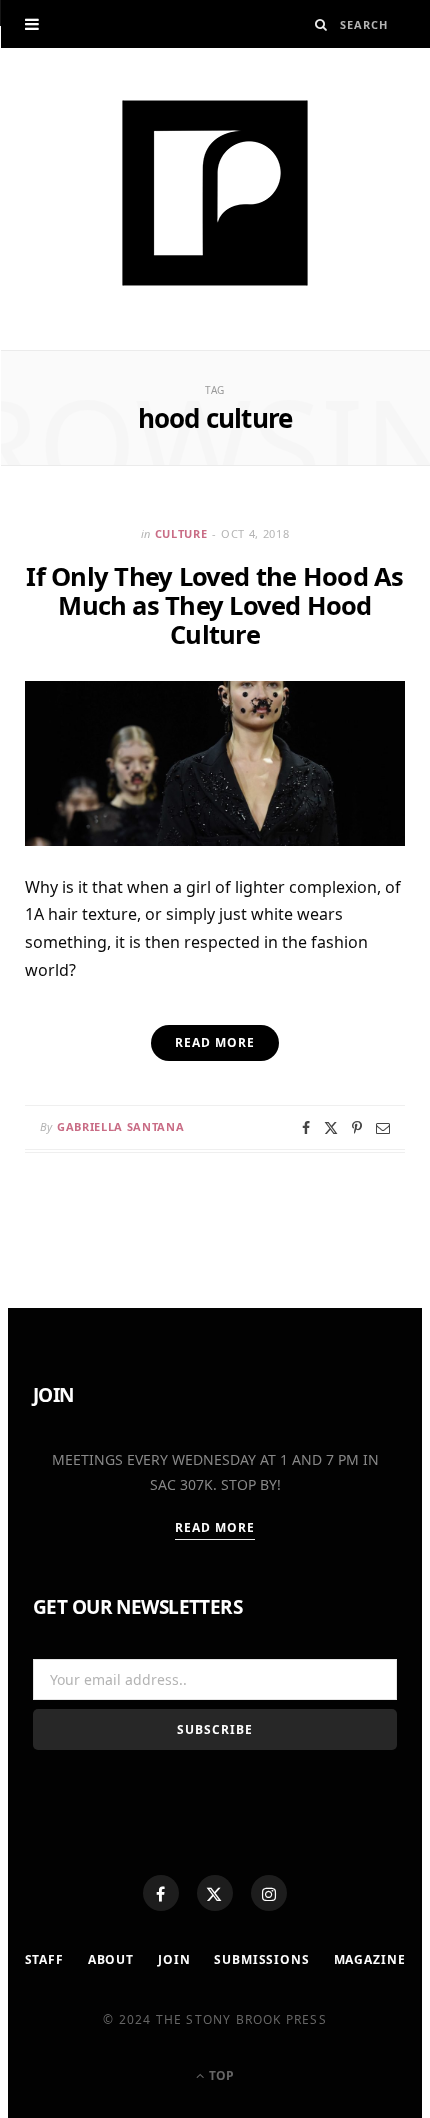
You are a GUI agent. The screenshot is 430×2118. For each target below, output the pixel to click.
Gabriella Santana (120, 1126)
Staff (44, 1959)
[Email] (383, 1128)
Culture (181, 533)
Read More (215, 1527)
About (111, 1959)
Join (174, 1959)
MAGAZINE (370, 1959)
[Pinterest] (357, 1128)
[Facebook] (161, 1893)
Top (220, 2075)
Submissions (261, 1959)
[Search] (321, 24)
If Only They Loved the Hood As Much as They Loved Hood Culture (214, 605)
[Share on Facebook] (306, 1128)
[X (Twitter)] (215, 1893)
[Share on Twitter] (331, 1128)
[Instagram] (269, 1893)
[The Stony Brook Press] (215, 193)
